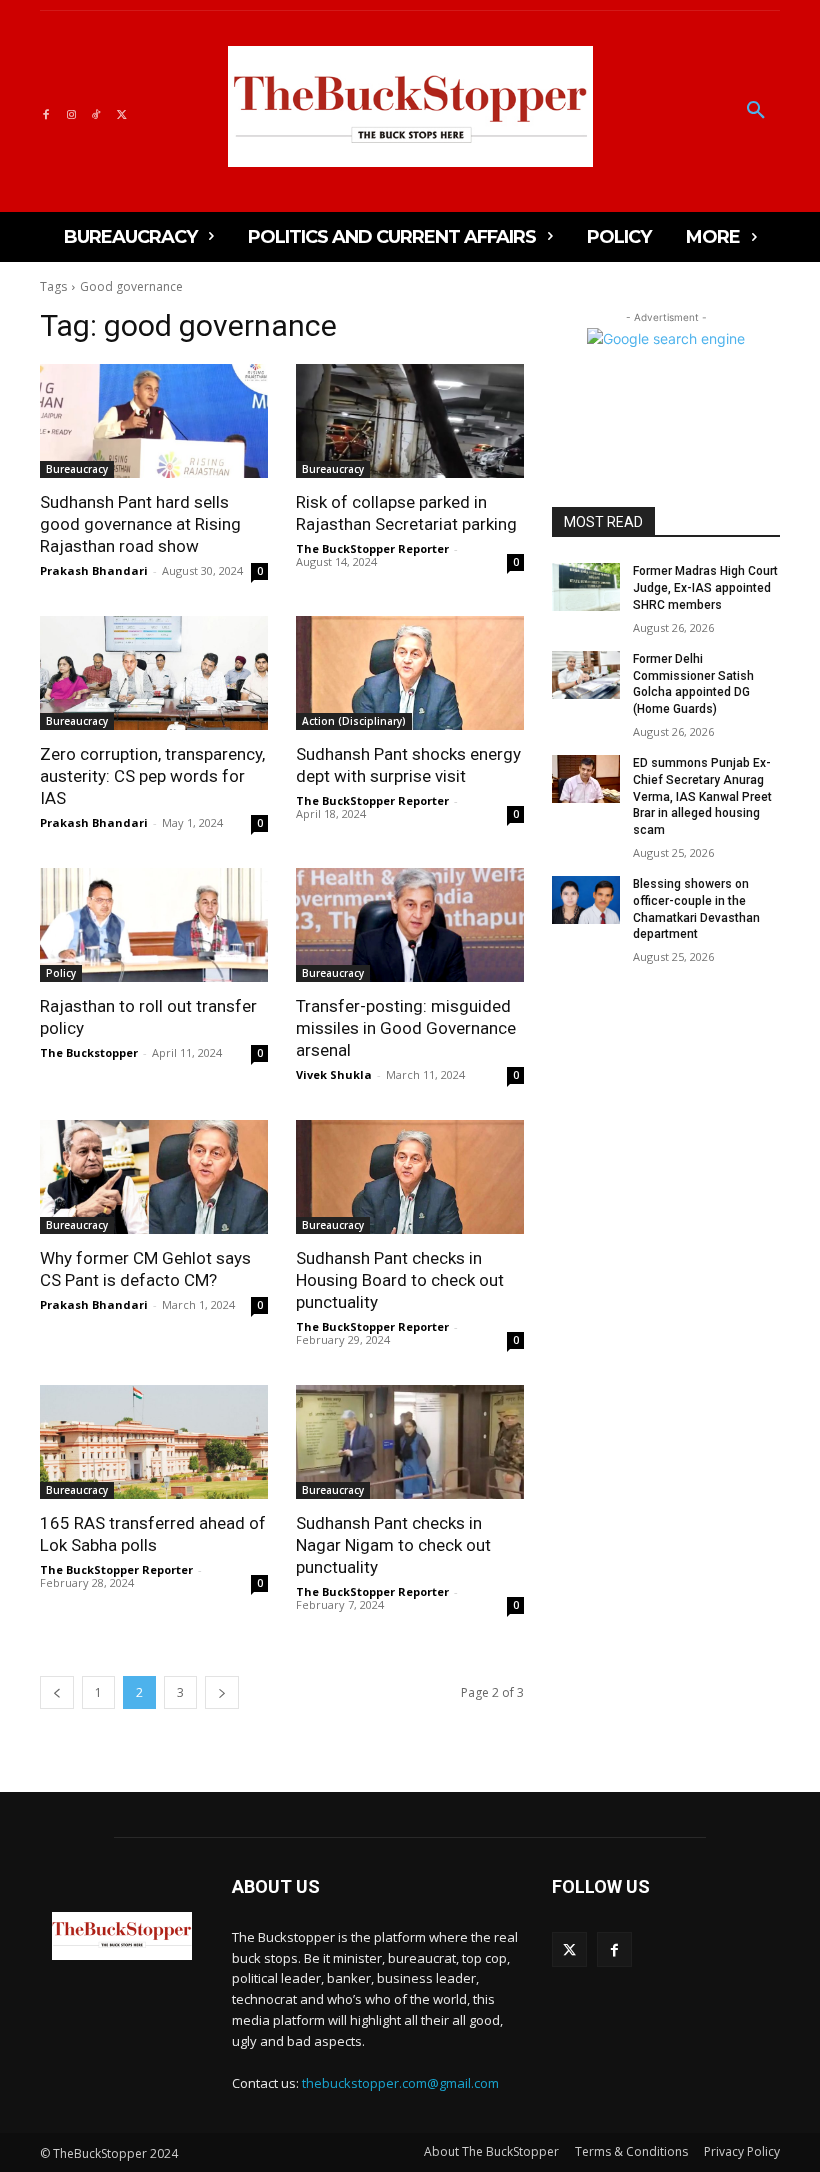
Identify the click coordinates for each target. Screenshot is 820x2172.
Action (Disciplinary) (354, 721)
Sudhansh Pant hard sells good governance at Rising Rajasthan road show (140, 524)
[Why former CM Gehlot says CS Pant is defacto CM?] (154, 1177)
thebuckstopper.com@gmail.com (400, 2083)
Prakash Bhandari (94, 570)
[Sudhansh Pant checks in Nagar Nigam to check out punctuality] (410, 1442)
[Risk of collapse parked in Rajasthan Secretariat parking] (410, 421)
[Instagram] (70, 111)
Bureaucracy (77, 469)
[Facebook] (45, 111)
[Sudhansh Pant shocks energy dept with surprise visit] (410, 673)
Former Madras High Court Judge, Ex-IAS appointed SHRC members (705, 588)
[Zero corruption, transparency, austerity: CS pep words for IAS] (154, 673)
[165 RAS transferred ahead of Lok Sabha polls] (154, 1442)
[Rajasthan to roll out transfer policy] (154, 925)
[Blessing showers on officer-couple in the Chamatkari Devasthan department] (586, 900)
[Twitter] (121, 111)
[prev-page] (57, 1692)
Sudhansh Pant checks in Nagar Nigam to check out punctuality (393, 1545)
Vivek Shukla (334, 1074)
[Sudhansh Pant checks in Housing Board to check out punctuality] (410, 1177)
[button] (756, 111)
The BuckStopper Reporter (372, 548)
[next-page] (222, 1692)
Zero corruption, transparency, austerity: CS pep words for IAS (152, 776)
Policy (61, 973)
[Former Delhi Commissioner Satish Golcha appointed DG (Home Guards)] (586, 675)
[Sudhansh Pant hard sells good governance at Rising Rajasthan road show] (154, 421)
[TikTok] (96, 111)
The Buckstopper (89, 1052)
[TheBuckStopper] (410, 106)
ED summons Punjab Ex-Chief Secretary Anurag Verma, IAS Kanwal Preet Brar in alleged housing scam (702, 796)
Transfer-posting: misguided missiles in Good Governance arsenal (406, 1028)
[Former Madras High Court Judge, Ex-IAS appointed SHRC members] (586, 587)
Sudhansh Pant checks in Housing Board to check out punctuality (400, 1280)
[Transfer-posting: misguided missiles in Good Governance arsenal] (410, 925)
